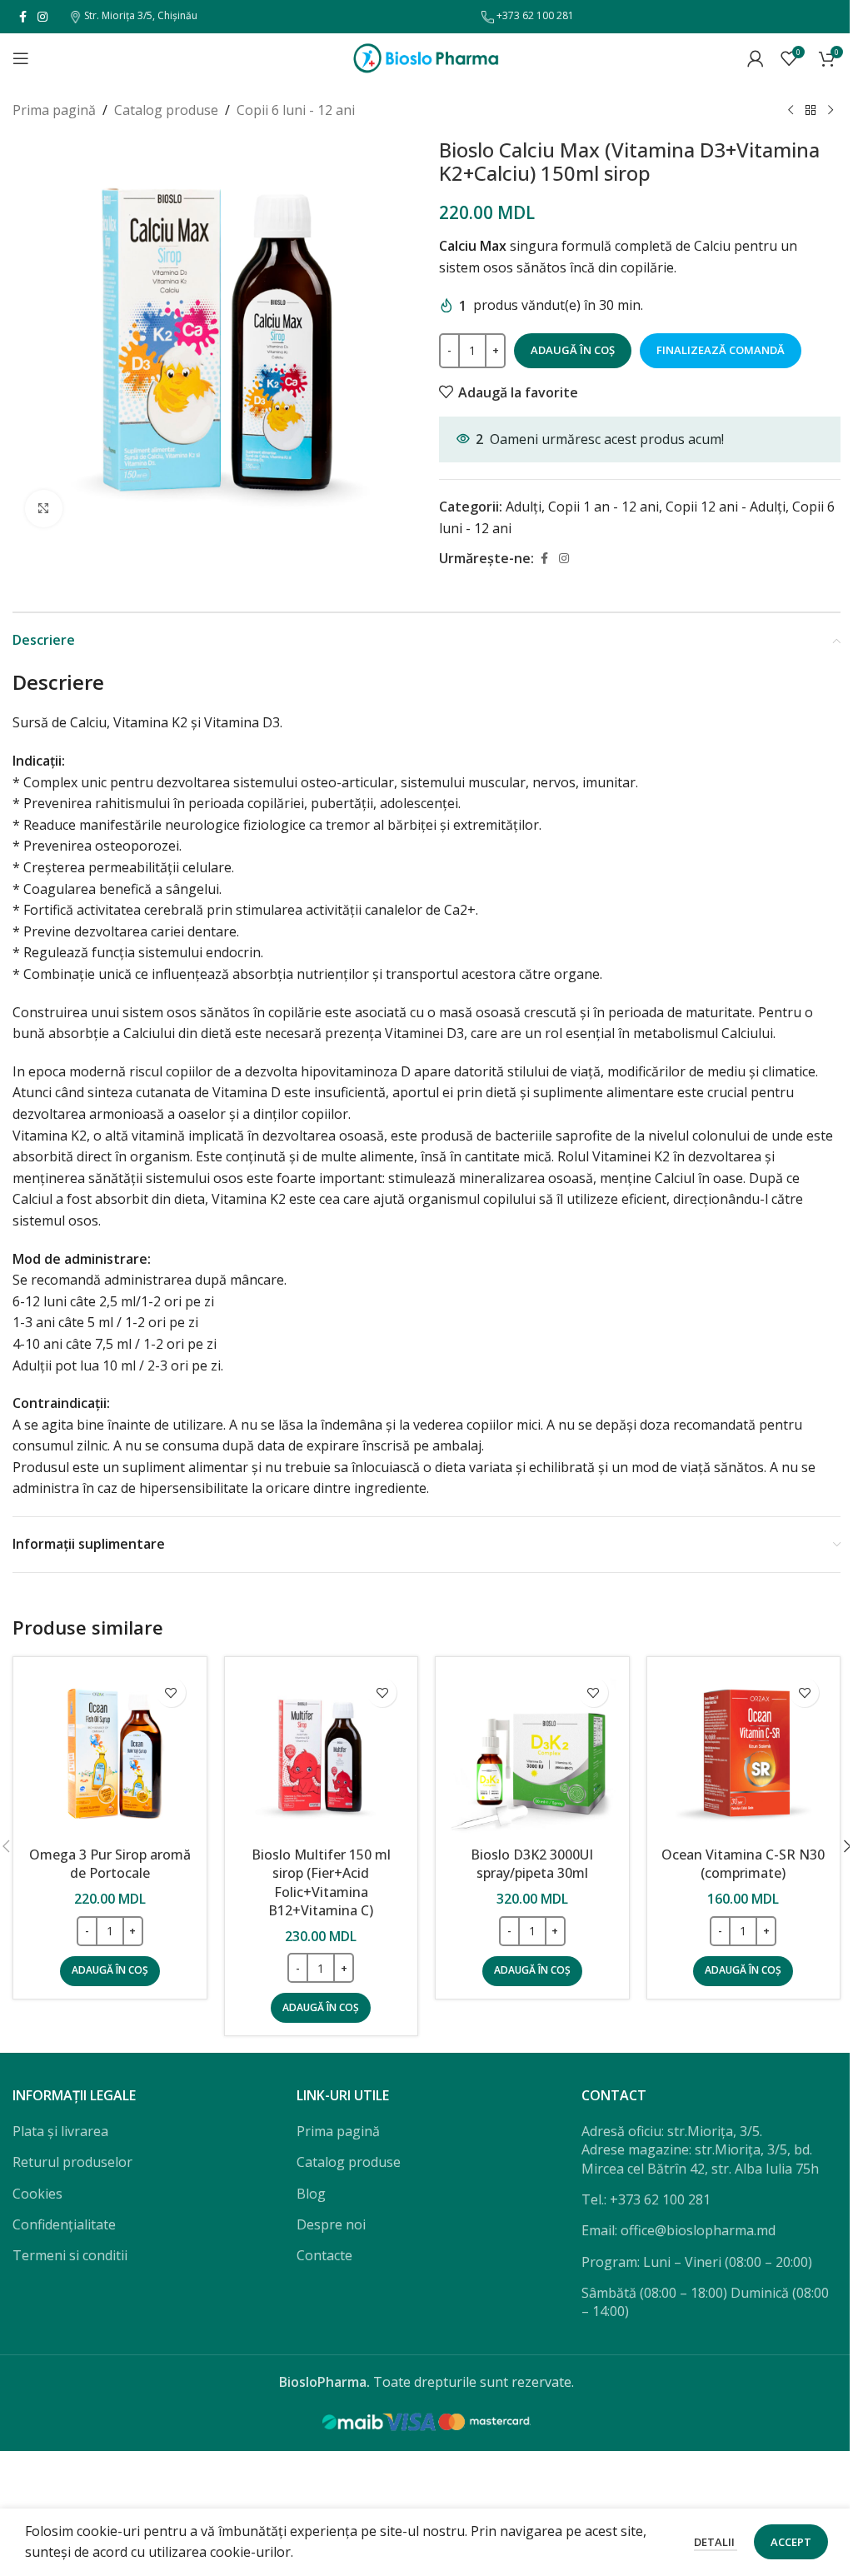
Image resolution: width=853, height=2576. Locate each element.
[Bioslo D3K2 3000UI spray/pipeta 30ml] (532, 1754)
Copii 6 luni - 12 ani (296, 110)
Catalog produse (166, 110)
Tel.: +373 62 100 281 (646, 2199)
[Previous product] (791, 111)
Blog (311, 2194)
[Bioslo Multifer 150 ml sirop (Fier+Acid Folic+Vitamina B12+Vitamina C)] (322, 1754)
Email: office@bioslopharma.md (678, 2230)
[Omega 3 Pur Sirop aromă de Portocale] (110, 1754)
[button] (110, 1971)
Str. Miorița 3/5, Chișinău (140, 15)
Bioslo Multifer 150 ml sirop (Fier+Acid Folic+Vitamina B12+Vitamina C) (321, 1882)
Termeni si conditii (70, 2255)
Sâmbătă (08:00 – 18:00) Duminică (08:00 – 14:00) (705, 2302)
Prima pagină (54, 110)
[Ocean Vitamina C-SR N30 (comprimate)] (744, 1754)
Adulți (524, 507)
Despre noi (331, 2224)
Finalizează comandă (721, 350)
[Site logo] (426, 57)
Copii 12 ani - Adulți (726, 507)
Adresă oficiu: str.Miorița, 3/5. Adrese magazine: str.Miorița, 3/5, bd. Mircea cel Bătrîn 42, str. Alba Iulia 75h (700, 2150)
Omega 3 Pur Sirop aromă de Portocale (110, 1864)
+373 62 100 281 (534, 15)
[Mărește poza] (44, 509)
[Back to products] (811, 111)
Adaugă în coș (573, 350)
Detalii (716, 2542)
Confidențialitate (64, 2224)
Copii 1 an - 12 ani (604, 507)
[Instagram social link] (42, 17)
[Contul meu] (756, 58)
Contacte (324, 2255)
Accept (791, 2542)
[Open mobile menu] (21, 58)
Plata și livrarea (60, 2131)
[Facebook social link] (22, 17)
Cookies (37, 2194)
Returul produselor (72, 2162)
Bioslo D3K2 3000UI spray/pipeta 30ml (532, 1864)
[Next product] (831, 111)
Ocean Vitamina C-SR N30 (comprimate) (743, 1864)
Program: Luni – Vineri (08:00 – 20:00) (697, 2262)
